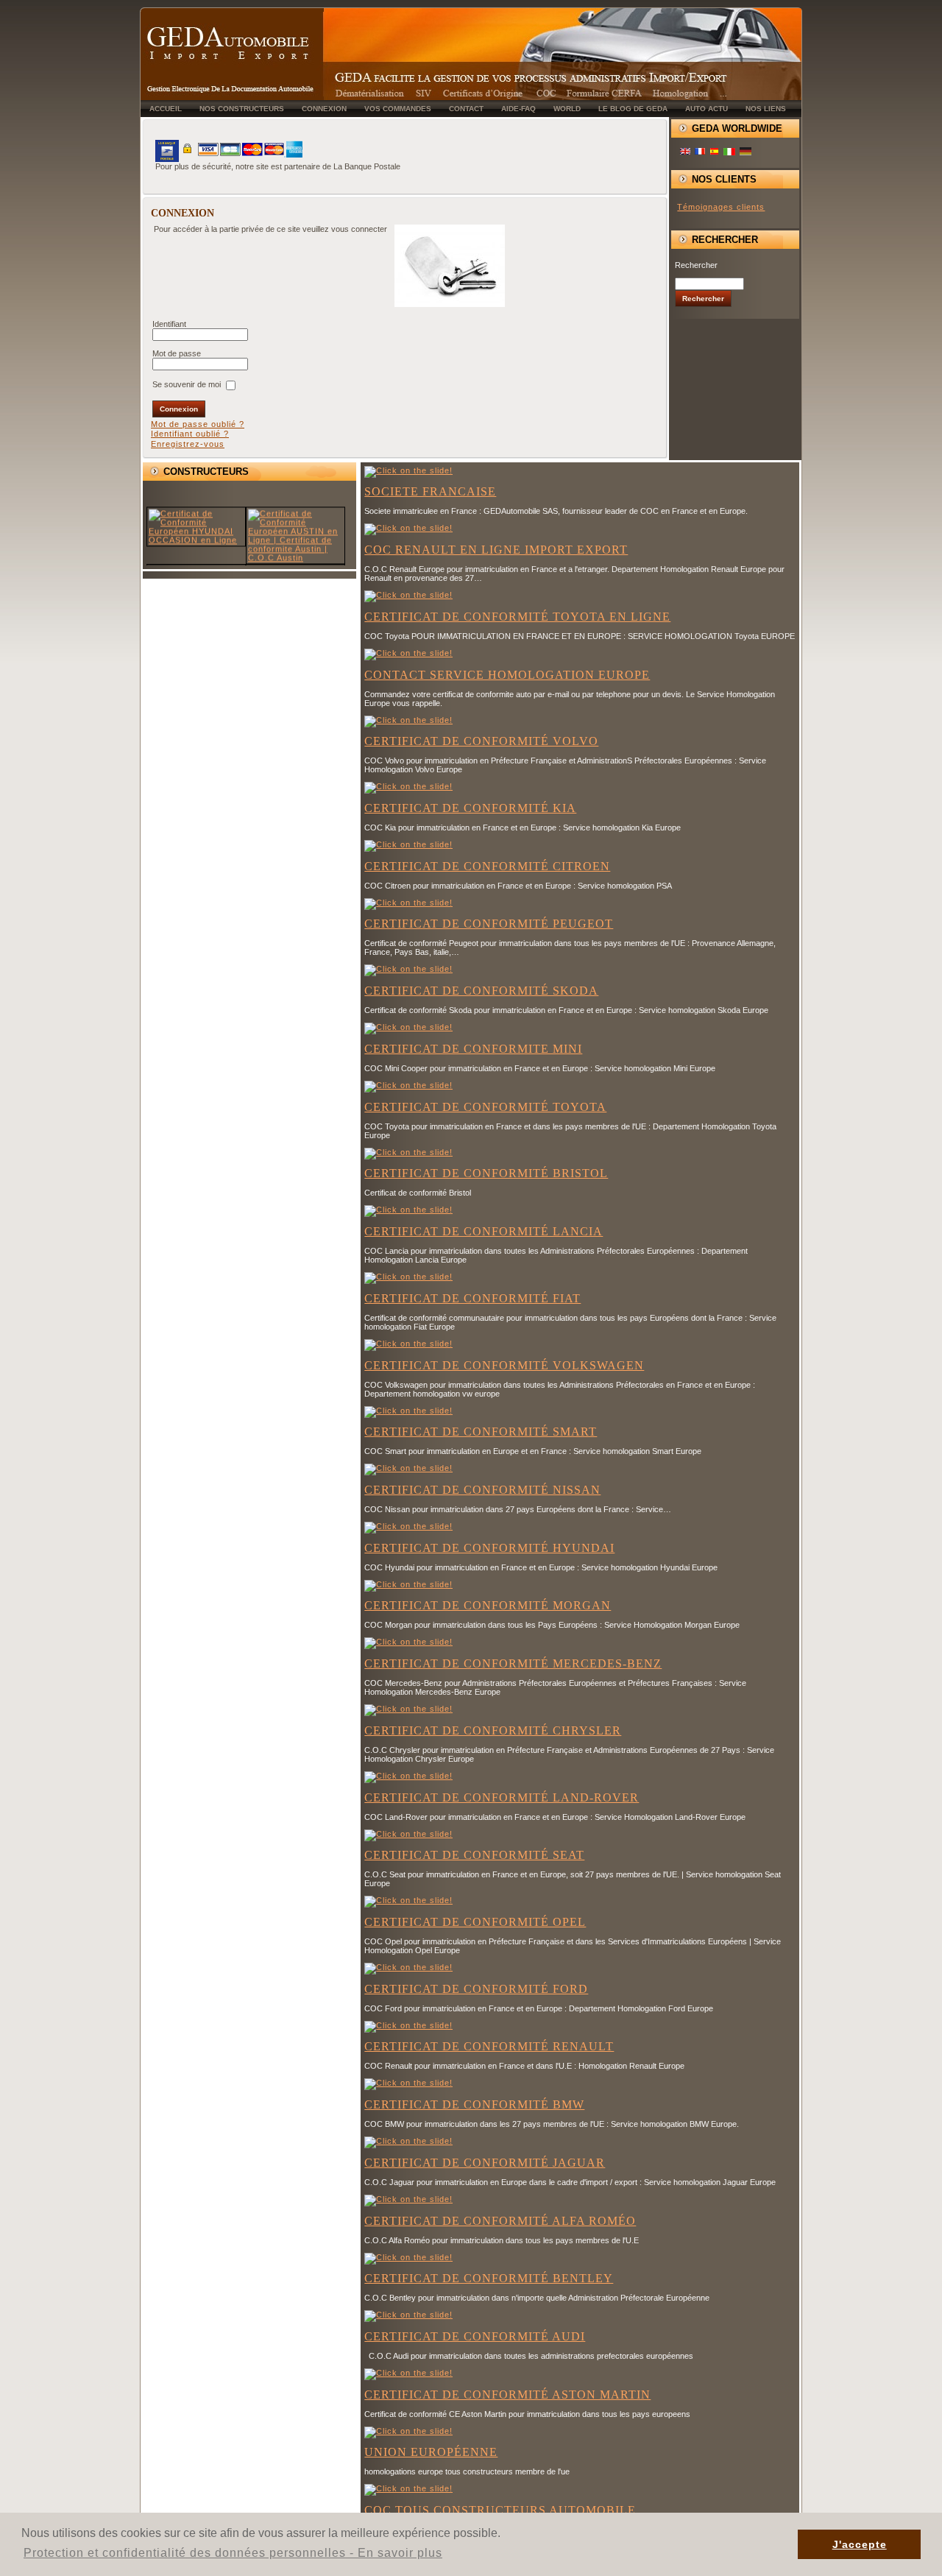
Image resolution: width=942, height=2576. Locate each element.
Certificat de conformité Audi (475, 2336)
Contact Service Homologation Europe (507, 675)
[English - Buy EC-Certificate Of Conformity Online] (685, 152)
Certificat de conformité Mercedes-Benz (513, 1663)
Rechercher (696, 265)
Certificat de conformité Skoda (481, 991)
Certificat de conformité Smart (481, 1432)
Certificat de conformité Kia (470, 808)
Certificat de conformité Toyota (485, 1107)
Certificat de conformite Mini (473, 1049)
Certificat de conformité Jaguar (485, 2163)
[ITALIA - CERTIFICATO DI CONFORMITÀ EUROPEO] (729, 152)
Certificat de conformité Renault (489, 2046)
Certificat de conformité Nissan (482, 1490)
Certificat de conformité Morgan (488, 1605)
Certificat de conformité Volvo (481, 741)
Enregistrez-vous (188, 444)
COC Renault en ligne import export (496, 550)
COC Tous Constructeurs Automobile (500, 2510)
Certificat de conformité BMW (474, 2104)
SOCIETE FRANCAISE (430, 491)
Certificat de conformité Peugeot (489, 924)
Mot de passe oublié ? (198, 424)
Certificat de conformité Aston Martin (507, 2395)
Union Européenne (431, 2452)
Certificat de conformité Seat (474, 1855)
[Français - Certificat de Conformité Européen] (700, 152)
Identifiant (169, 324)
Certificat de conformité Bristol (486, 1173)
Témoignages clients (721, 207)
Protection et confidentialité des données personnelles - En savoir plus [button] (233, 2553)
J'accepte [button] (860, 2544)
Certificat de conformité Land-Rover (502, 1797)
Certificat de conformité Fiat (472, 1298)
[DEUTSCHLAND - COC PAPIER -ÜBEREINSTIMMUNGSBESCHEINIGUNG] (746, 154)
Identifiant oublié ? (190, 434)
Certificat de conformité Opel (475, 1922)
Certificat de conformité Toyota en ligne (517, 617)
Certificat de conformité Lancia (484, 1231)
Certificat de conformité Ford (476, 1989)
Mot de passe (178, 353)
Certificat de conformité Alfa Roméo (500, 2221)
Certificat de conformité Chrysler (493, 1730)
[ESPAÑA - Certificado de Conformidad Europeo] (715, 152)
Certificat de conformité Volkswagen (504, 1365)
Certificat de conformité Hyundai (489, 1548)
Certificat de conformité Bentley (489, 2278)
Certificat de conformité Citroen (487, 866)
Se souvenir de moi (187, 384)
